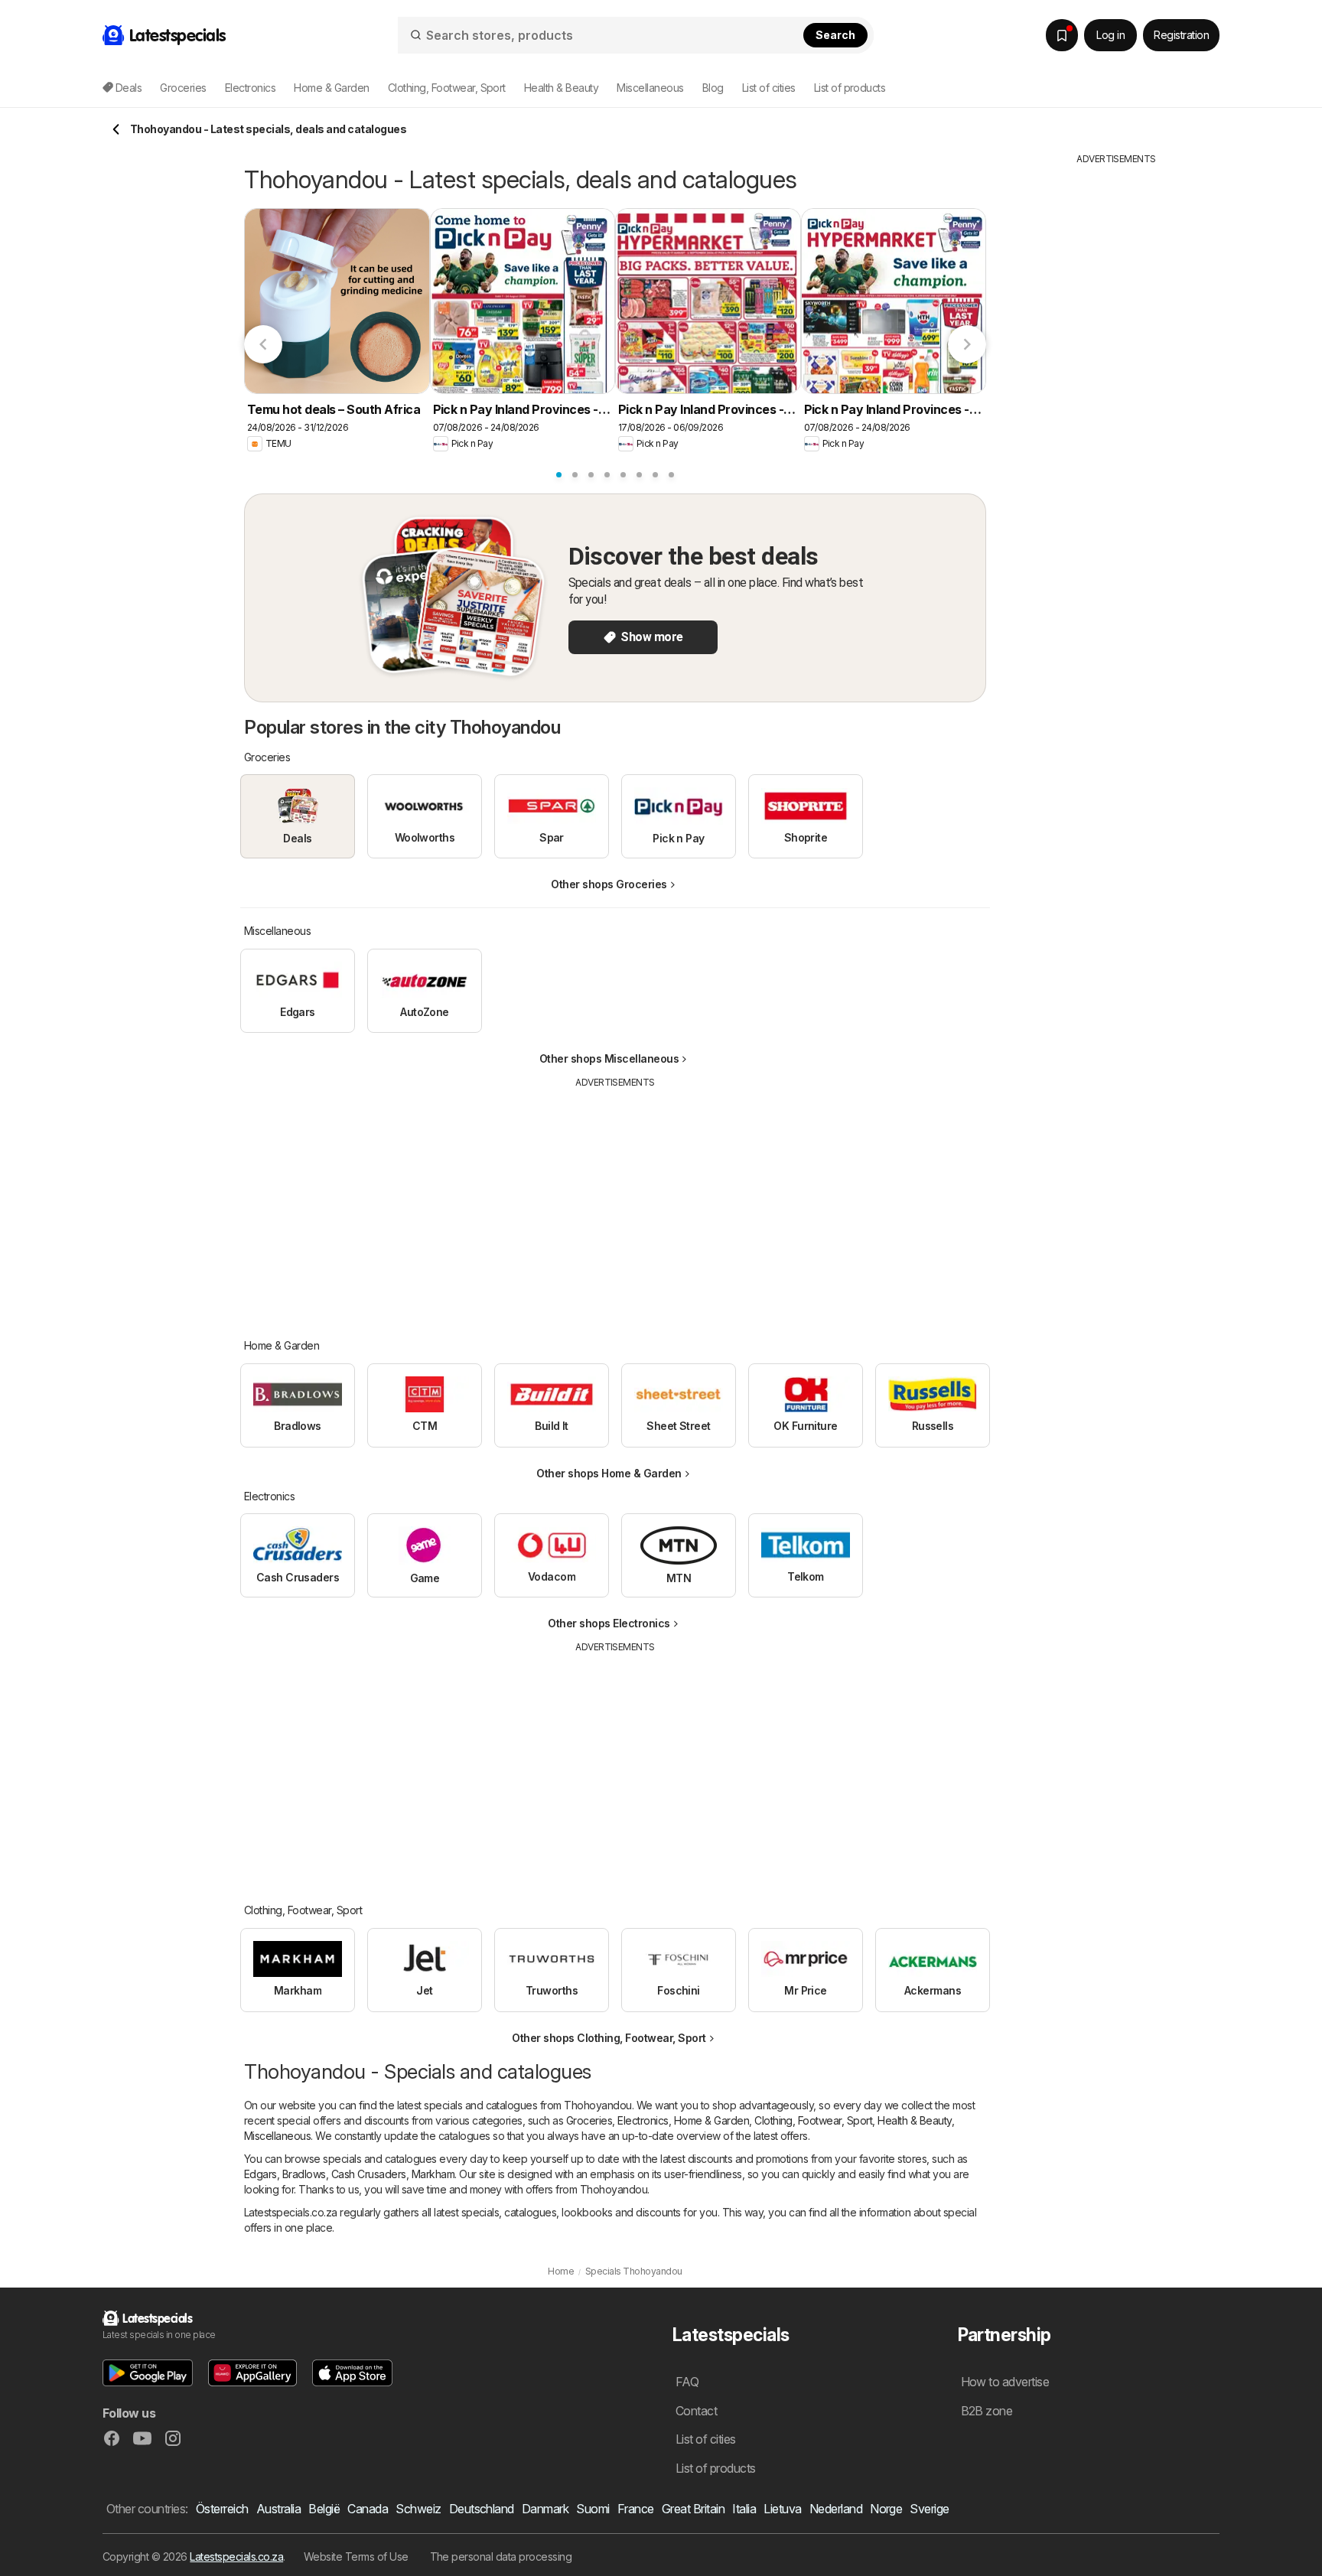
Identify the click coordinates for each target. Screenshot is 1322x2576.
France (636, 2509)
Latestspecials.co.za (236, 2556)
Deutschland (482, 2509)
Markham (433, 2174)
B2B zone (987, 2411)
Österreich (222, 2509)
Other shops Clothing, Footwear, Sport (609, 2038)
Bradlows (304, 2174)
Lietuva (782, 2509)
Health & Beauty (914, 2120)
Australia (278, 2509)
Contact (696, 2411)
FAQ (687, 2382)
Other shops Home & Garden (609, 1473)
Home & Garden (711, 2120)
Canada (368, 2509)
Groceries (589, 2120)
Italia (744, 2509)
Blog (713, 88)
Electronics (643, 2120)
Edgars (260, 2174)
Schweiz (418, 2509)
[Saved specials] (1062, 35)
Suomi (593, 2509)
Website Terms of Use (356, 2556)
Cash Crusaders (369, 2174)
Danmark (545, 2509)
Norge (886, 2509)
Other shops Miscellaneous (609, 1058)
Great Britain (693, 2509)
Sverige (929, 2509)
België (324, 2509)
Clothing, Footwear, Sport (813, 2120)
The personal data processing (501, 2556)
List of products (850, 88)
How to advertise (1005, 2382)
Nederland (836, 2509)
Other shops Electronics (609, 1623)
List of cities (769, 88)
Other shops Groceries (609, 884)
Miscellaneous (277, 2136)
